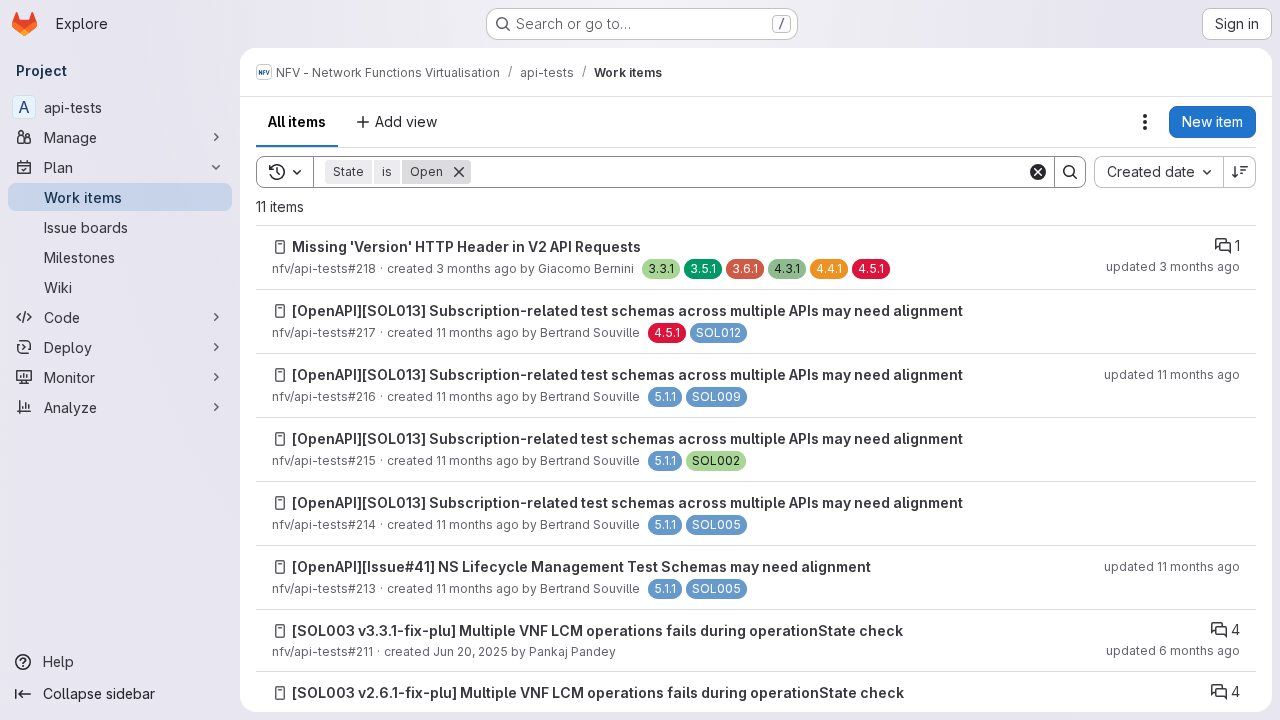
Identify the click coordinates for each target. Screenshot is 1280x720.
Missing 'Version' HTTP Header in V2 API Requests (466, 246)
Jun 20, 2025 (470, 651)
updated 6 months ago (1173, 650)
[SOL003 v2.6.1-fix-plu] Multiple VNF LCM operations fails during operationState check (598, 692)
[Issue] (280, 247)
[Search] (1070, 172)
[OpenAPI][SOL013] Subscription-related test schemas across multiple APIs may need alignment (627, 310)
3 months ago (476, 268)
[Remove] (459, 172)
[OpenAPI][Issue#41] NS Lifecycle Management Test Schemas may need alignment (581, 566)
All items (297, 121)
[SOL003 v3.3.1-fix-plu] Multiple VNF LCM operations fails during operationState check (597, 630)
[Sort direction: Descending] (1240, 172)
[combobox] (1158, 172)
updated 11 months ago (1172, 374)
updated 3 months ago (1173, 266)
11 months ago (477, 332)
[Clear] (1038, 172)
